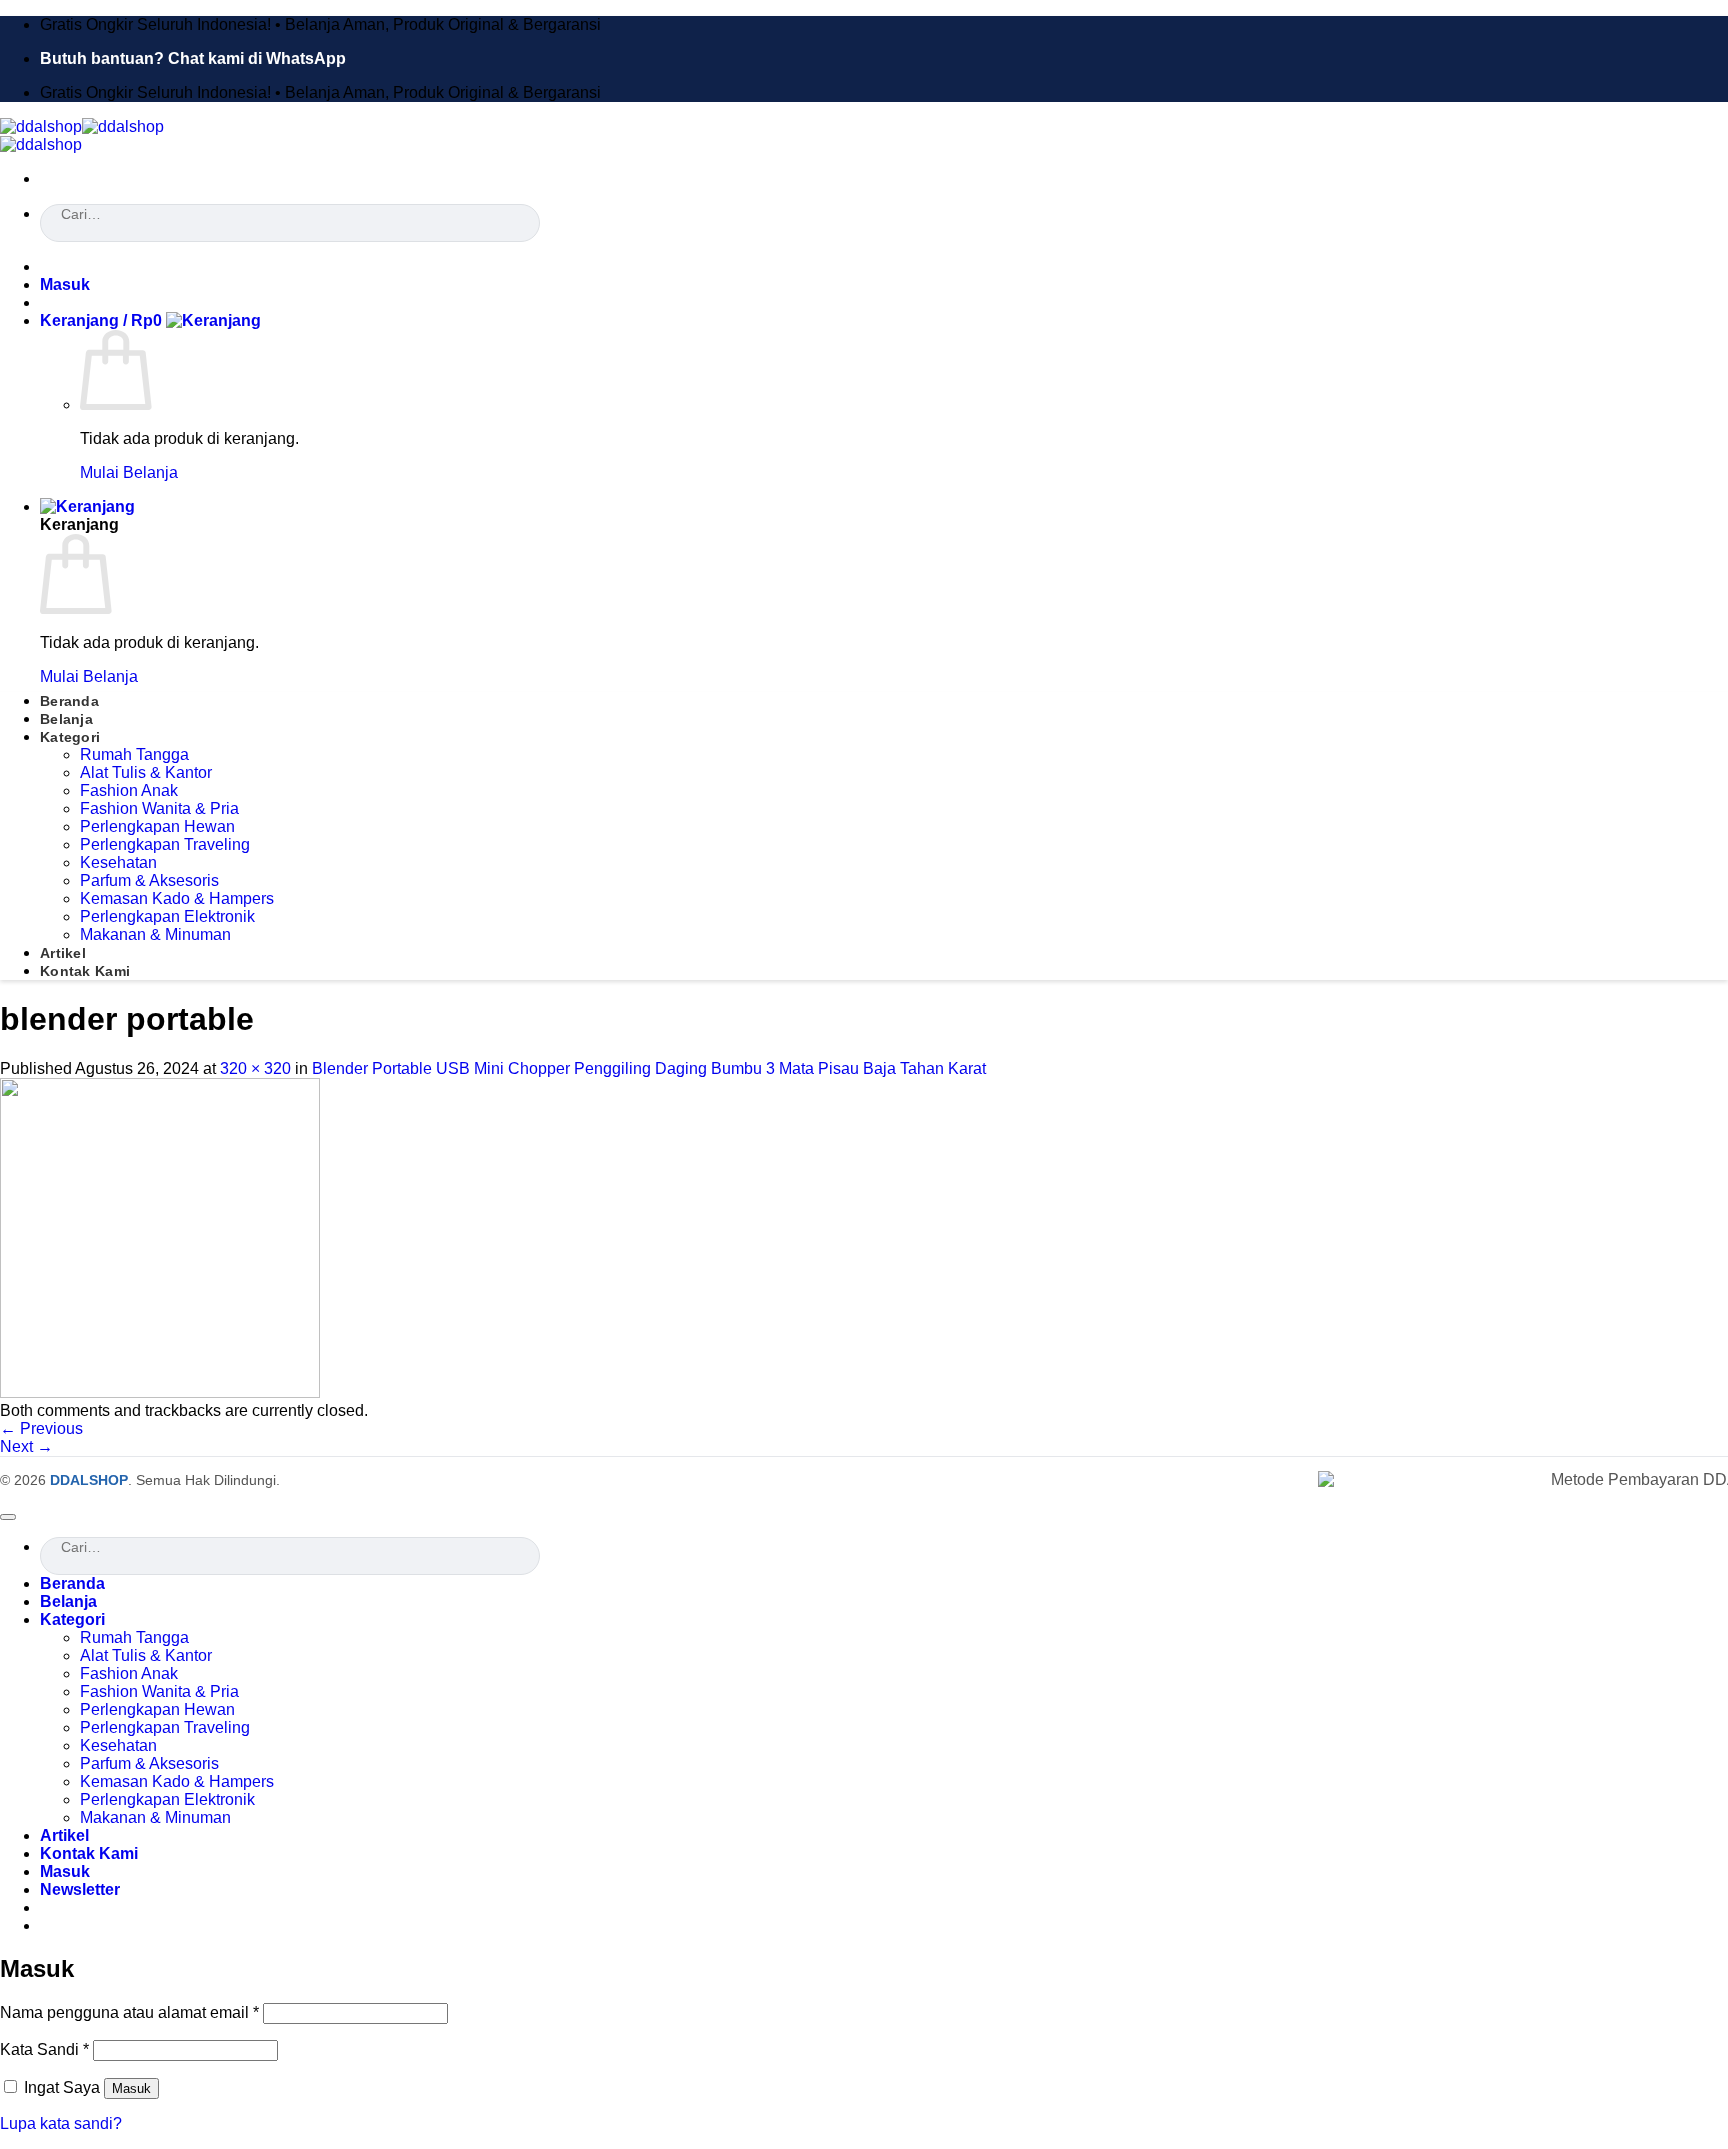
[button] (65, 284)
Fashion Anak (129, 790)
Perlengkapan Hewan (157, 826)
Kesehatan (118, 862)
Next (26, 1446)
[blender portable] (160, 1392)
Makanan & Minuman (155, 934)
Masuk (131, 2088)
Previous (41, 1428)
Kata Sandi (44, 2049)
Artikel (63, 953)
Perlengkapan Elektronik (167, 916)
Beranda (69, 701)
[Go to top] (8, 1517)
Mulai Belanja (129, 472)
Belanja (66, 719)
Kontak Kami (85, 971)
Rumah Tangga (134, 754)
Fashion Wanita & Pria (159, 808)
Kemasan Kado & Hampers (177, 898)
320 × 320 (255, 1068)
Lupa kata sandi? (61, 2123)
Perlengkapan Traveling (165, 844)
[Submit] (47, 237)
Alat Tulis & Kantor (146, 772)
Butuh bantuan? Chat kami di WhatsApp (193, 58)
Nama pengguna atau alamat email (129, 2012)
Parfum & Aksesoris (149, 880)
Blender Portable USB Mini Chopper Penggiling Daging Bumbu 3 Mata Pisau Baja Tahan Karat (649, 1068)
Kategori (70, 737)
